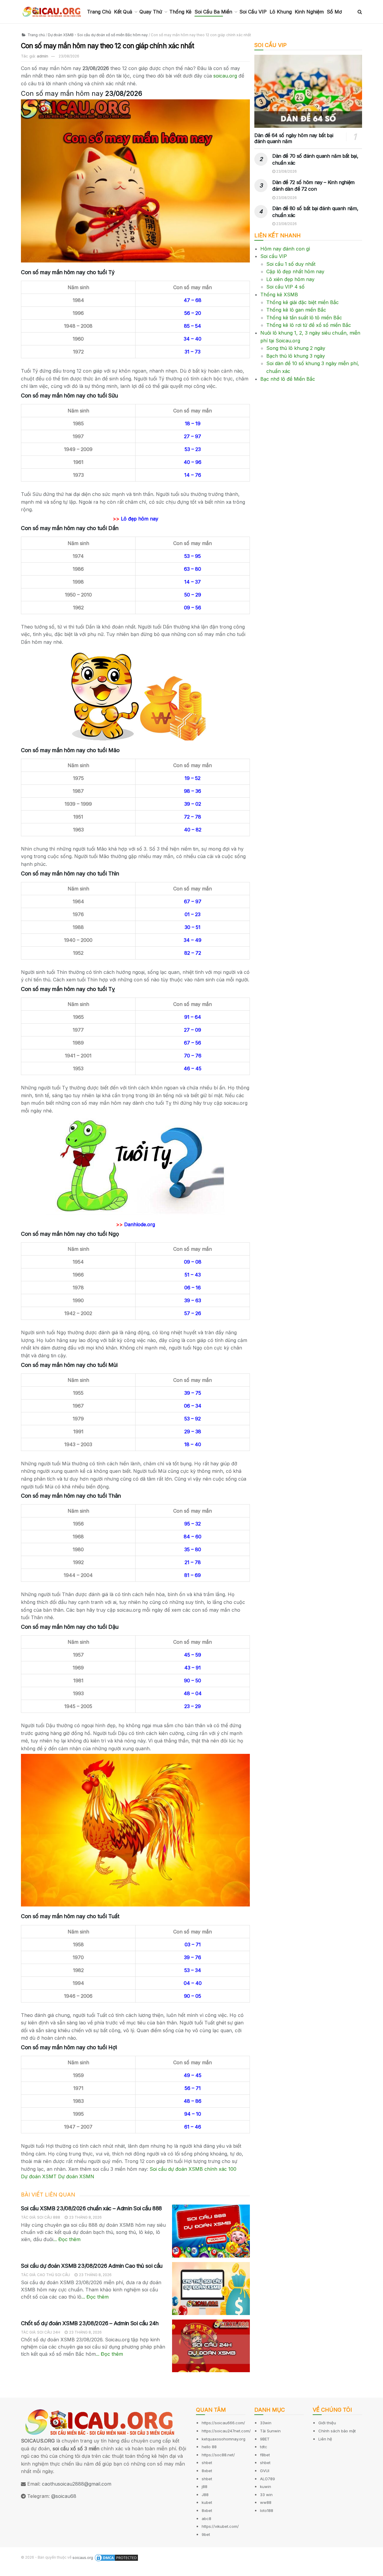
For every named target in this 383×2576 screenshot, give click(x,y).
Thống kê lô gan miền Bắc (296, 310)
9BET (265, 2439)
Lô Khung (281, 12)
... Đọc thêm (67, 2239)
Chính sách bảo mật (337, 2431)
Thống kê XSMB (279, 295)
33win (266, 2423)
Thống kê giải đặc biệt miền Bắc (303, 302)
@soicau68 (64, 2496)
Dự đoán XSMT (39, 2176)
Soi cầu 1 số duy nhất (291, 264)
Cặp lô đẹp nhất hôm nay (295, 271)
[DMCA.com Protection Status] (116, 2558)
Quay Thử (151, 12)
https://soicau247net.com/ (226, 2431)
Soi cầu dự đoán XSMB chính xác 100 (193, 2169)
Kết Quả (123, 12)
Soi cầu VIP (274, 256)
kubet (207, 2502)
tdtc (264, 2447)
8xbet (207, 2471)
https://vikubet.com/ (220, 2526)
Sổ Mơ (334, 12)
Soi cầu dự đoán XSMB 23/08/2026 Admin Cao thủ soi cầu (92, 2266)
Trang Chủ (99, 12)
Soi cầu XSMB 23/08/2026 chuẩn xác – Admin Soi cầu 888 (91, 2208)
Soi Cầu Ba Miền (213, 12)
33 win (266, 2495)
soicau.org (225, 76)
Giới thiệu (327, 2423)
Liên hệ (325, 2439)
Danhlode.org (140, 1224)
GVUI (265, 2471)
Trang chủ (36, 35)
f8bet (265, 2455)
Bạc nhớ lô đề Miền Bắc (288, 379)
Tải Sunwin (270, 2431)
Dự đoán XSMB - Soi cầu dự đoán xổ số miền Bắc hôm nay (98, 35)
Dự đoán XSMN (76, 2176)
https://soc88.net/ (218, 2455)
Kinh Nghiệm (309, 12)
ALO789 (268, 2479)
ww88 (266, 2502)
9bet (206, 2534)
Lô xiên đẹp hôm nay (290, 279)
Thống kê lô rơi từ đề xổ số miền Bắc (309, 325)
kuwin (266, 2487)
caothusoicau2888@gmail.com (77, 2484)
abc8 (206, 2519)
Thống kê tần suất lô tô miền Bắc (304, 318)
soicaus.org (83, 2558)
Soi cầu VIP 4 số (285, 287)
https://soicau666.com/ (223, 2423)
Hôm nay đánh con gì (285, 249)
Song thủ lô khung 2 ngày (296, 348)
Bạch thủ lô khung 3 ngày (296, 356)
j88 (205, 2487)
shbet (207, 2463)
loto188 (267, 2510)
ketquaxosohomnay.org (224, 2439)
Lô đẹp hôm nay (140, 519)
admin (42, 56)
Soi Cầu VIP (253, 12)
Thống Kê (180, 12)
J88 (205, 2495)
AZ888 (8, 2572)
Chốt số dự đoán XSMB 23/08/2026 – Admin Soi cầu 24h (90, 2323)
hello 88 (209, 2447)
